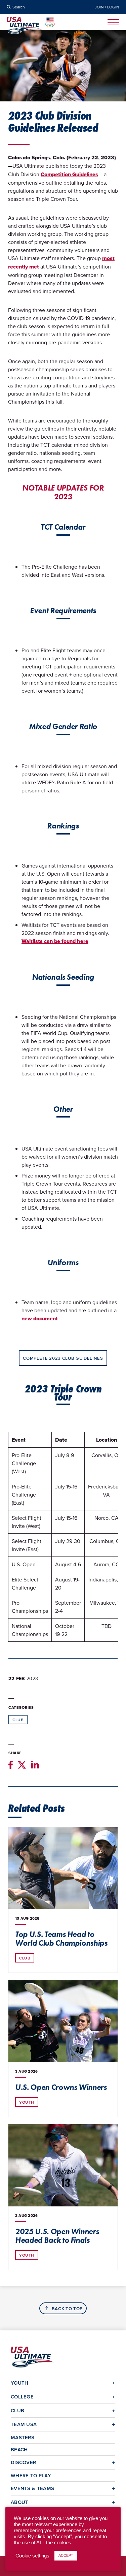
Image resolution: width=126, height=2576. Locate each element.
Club (18, 1720)
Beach (19, 2449)
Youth (27, 2102)
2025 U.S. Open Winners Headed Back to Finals (57, 2236)
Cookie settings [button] (32, 2556)
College (22, 2397)
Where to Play (31, 2475)
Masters (23, 2437)
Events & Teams (32, 2488)
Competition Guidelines (69, 174)
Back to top (67, 2309)
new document (40, 1318)
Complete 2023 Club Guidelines (63, 1358)
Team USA (24, 2424)
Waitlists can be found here (55, 941)
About (20, 2502)
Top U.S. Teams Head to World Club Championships (61, 1939)
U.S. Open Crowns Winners (61, 2087)
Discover (23, 2462)
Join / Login (107, 7)
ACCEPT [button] (66, 2555)
